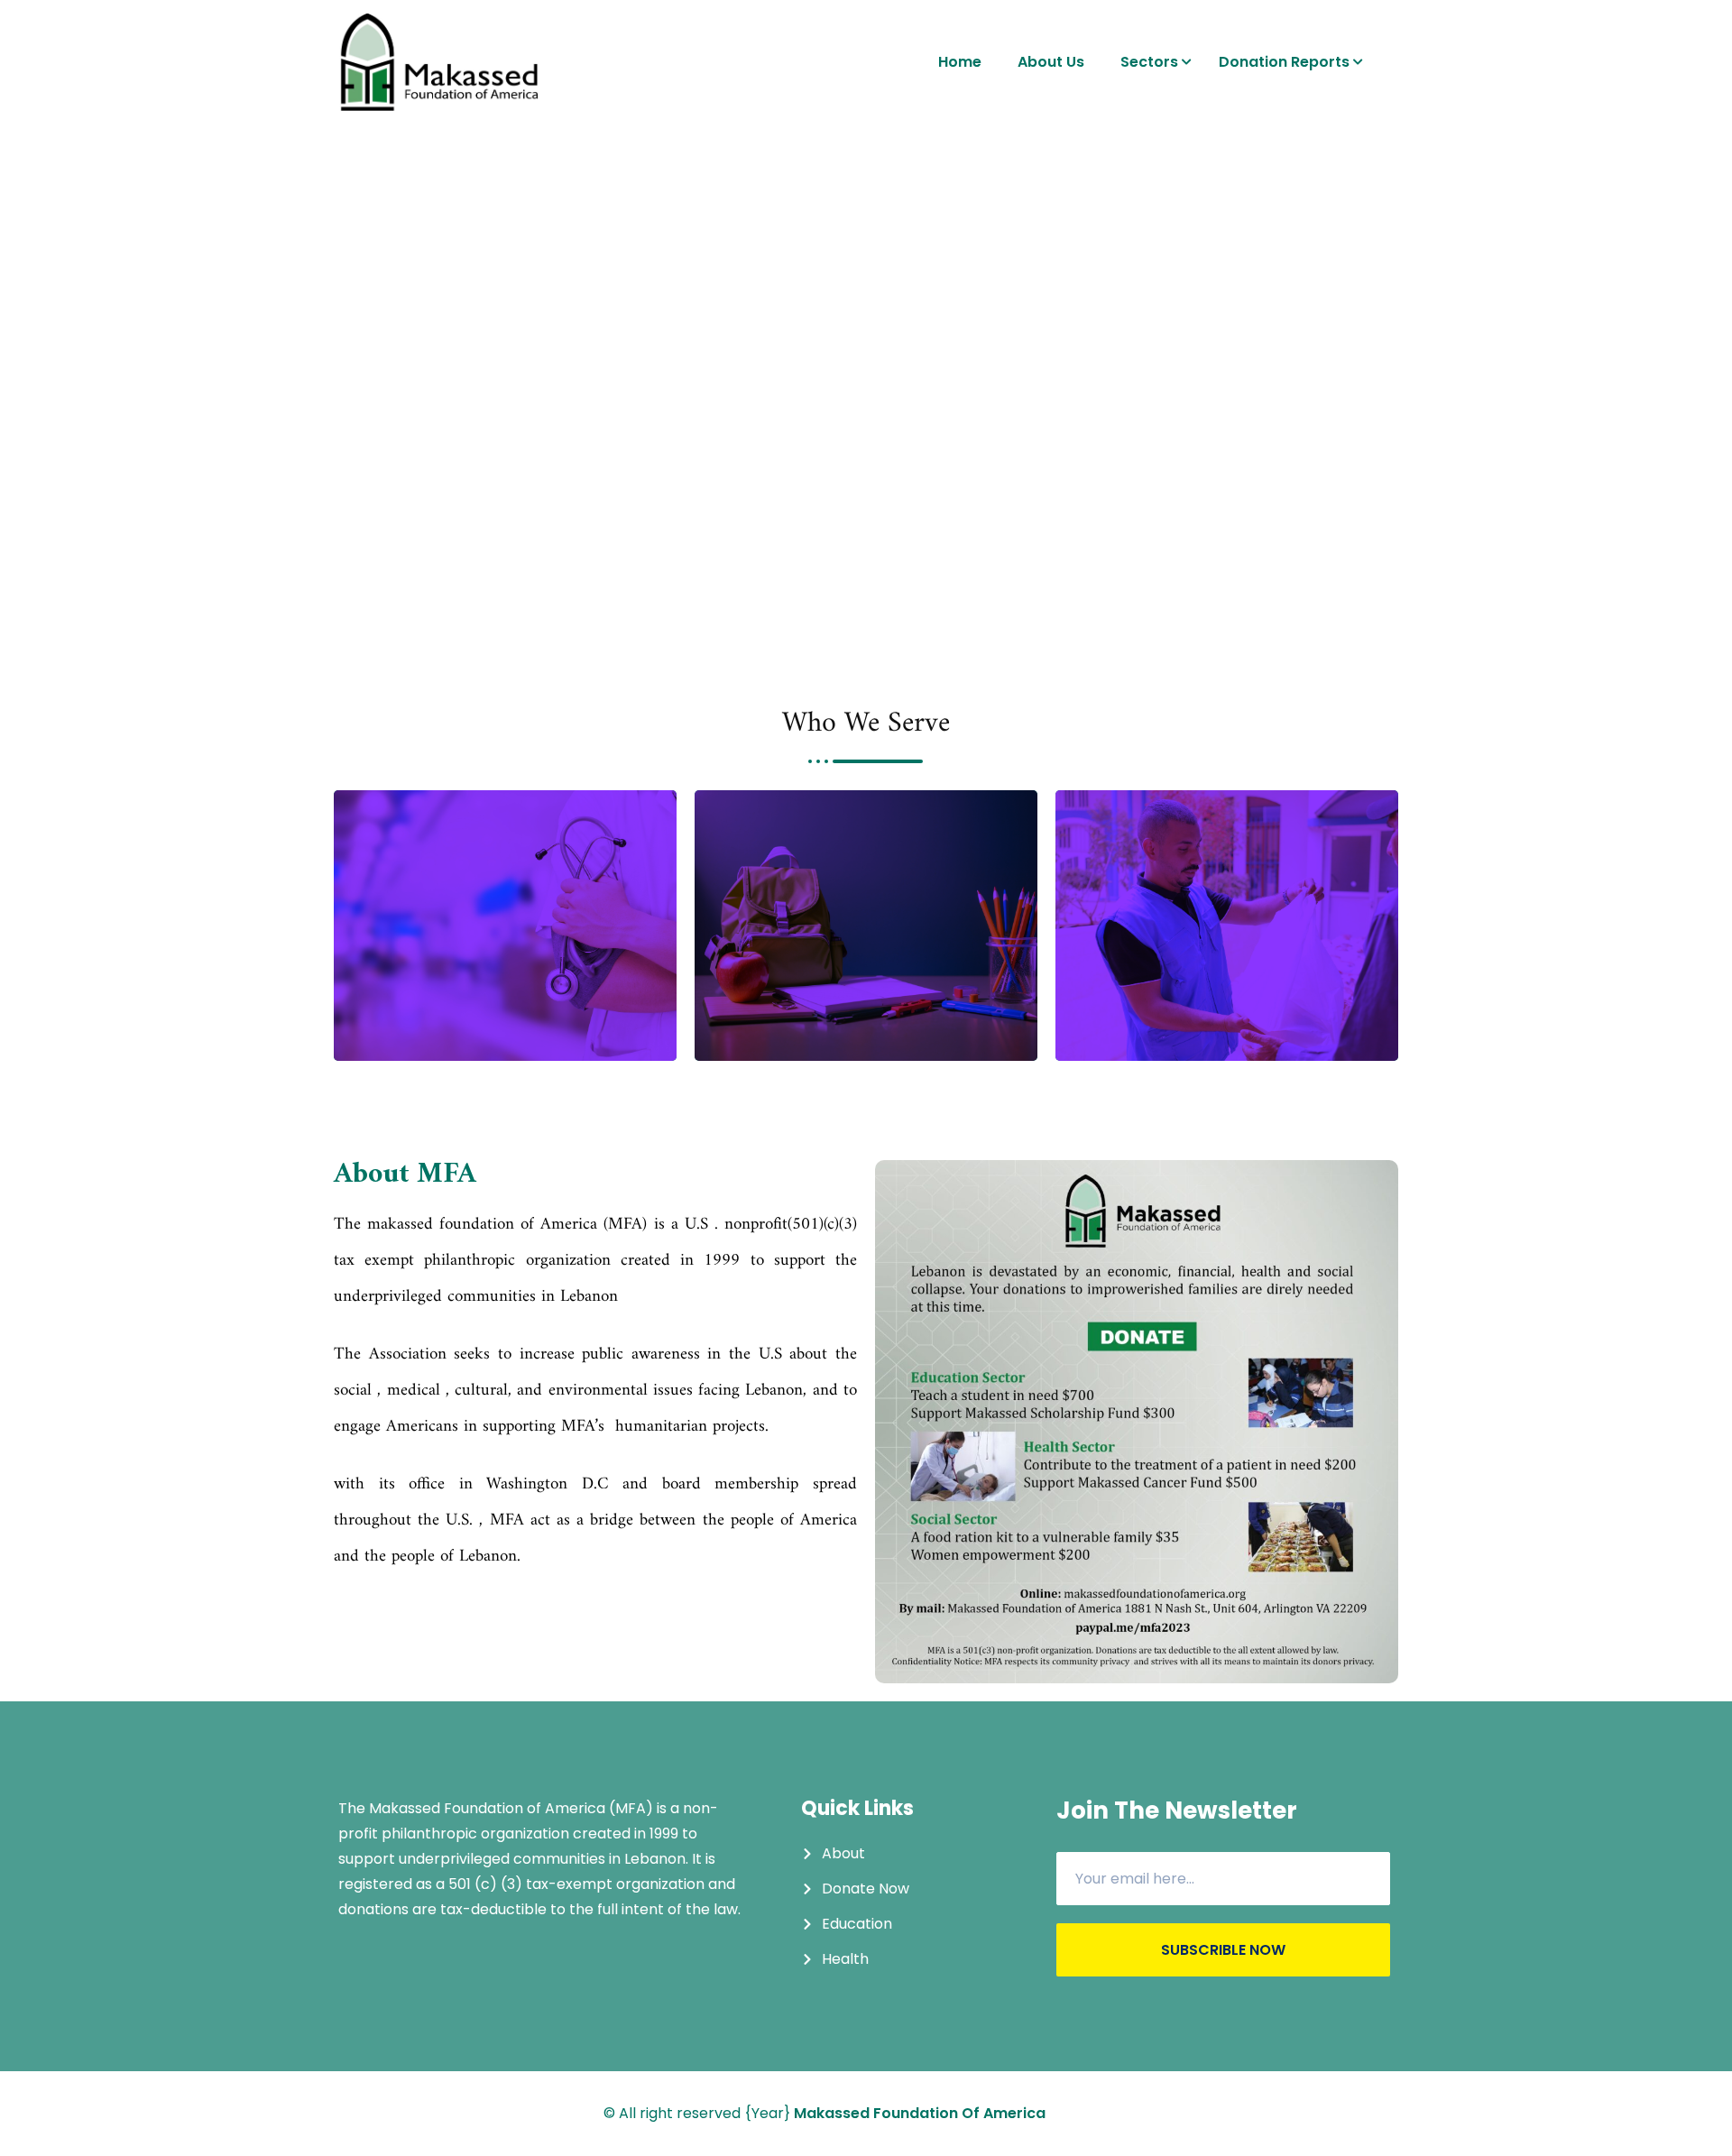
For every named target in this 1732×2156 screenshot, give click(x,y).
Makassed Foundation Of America (920, 2113)
